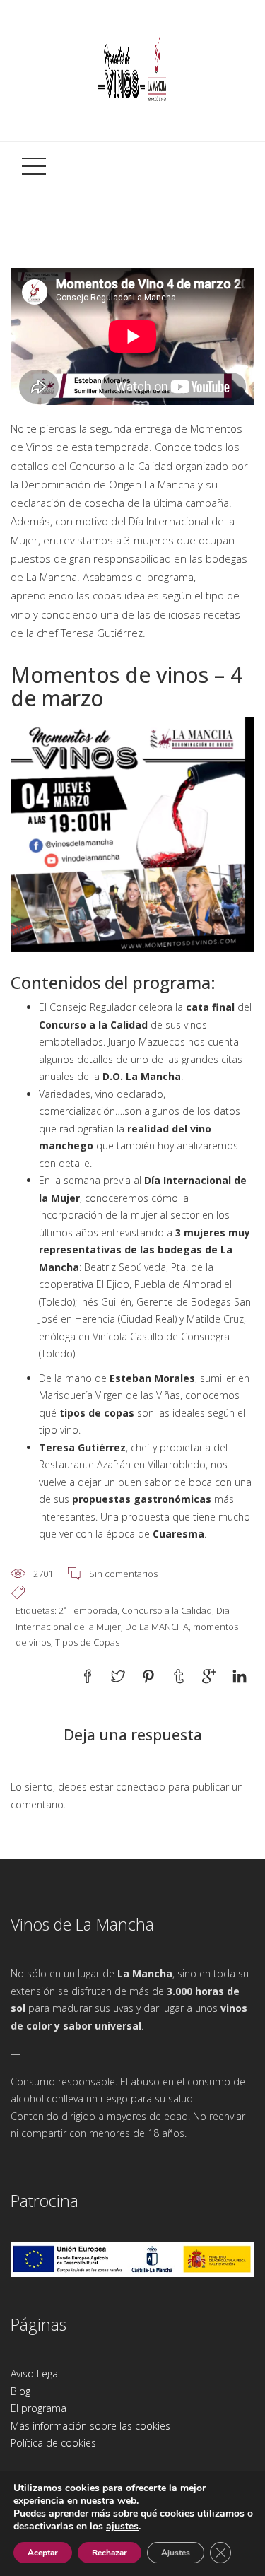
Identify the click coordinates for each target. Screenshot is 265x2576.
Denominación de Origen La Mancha (108, 484)
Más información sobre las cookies (90, 2426)
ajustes (122, 2527)
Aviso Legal (35, 2373)
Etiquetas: (37, 1610)
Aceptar (43, 2553)
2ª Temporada (88, 1610)
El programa (39, 2408)
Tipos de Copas (87, 1642)
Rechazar (110, 2553)
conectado (141, 1787)
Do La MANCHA (157, 1627)
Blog (20, 2391)
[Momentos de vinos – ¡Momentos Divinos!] (133, 69)
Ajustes (176, 2553)
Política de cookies (53, 2443)
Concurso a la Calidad (167, 1610)
